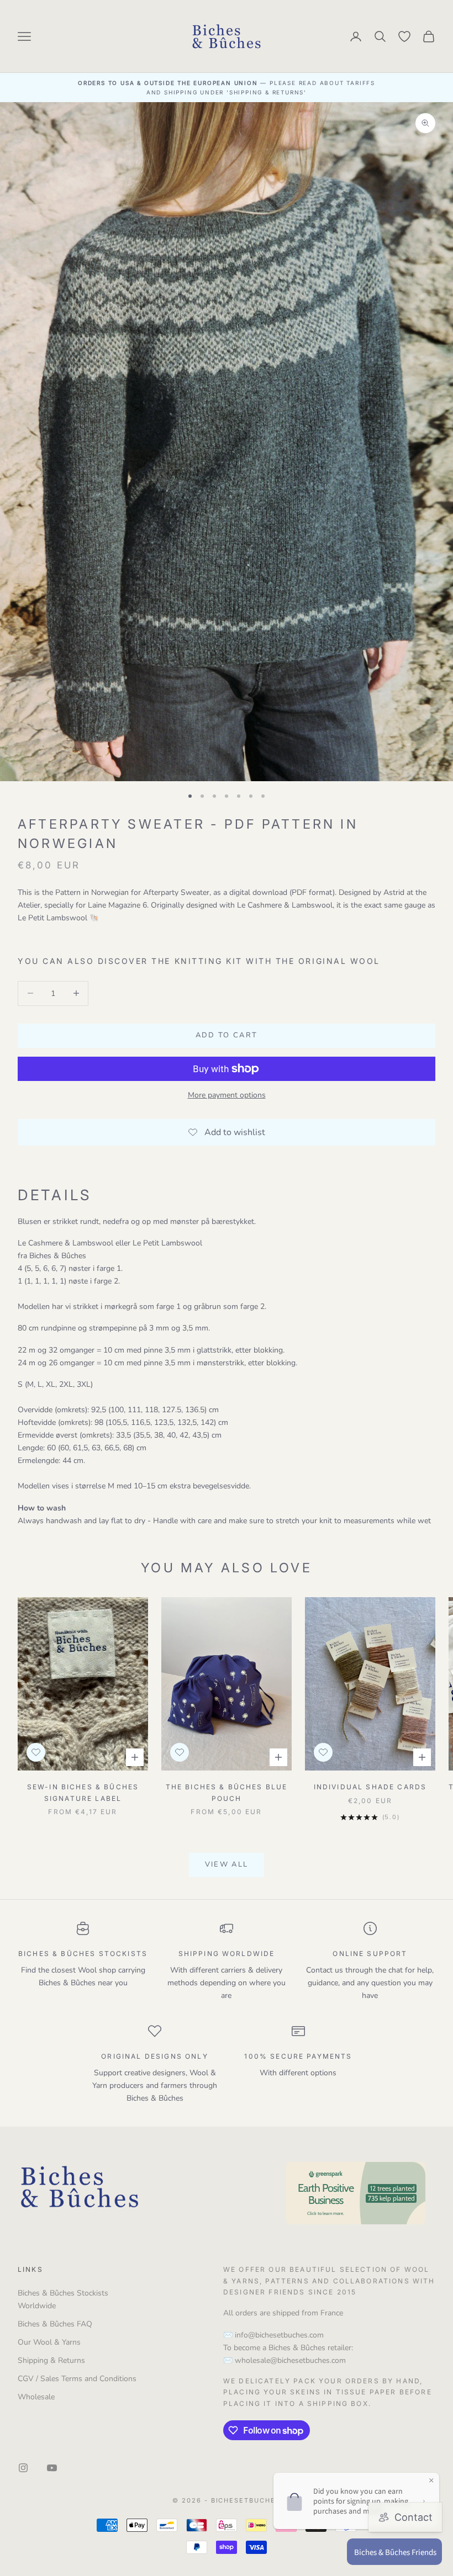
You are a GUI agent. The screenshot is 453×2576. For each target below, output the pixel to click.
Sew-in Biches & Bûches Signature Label (83, 1792)
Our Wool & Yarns (49, 2342)
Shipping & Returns (51, 2360)
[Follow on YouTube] (52, 2468)
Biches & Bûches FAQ (55, 2324)
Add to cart (227, 1035)
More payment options (227, 1095)
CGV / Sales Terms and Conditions (77, 2379)
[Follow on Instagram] (23, 2468)
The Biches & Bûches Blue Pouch (227, 1792)
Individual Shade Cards (370, 1787)
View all (227, 1864)
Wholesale (36, 2397)
